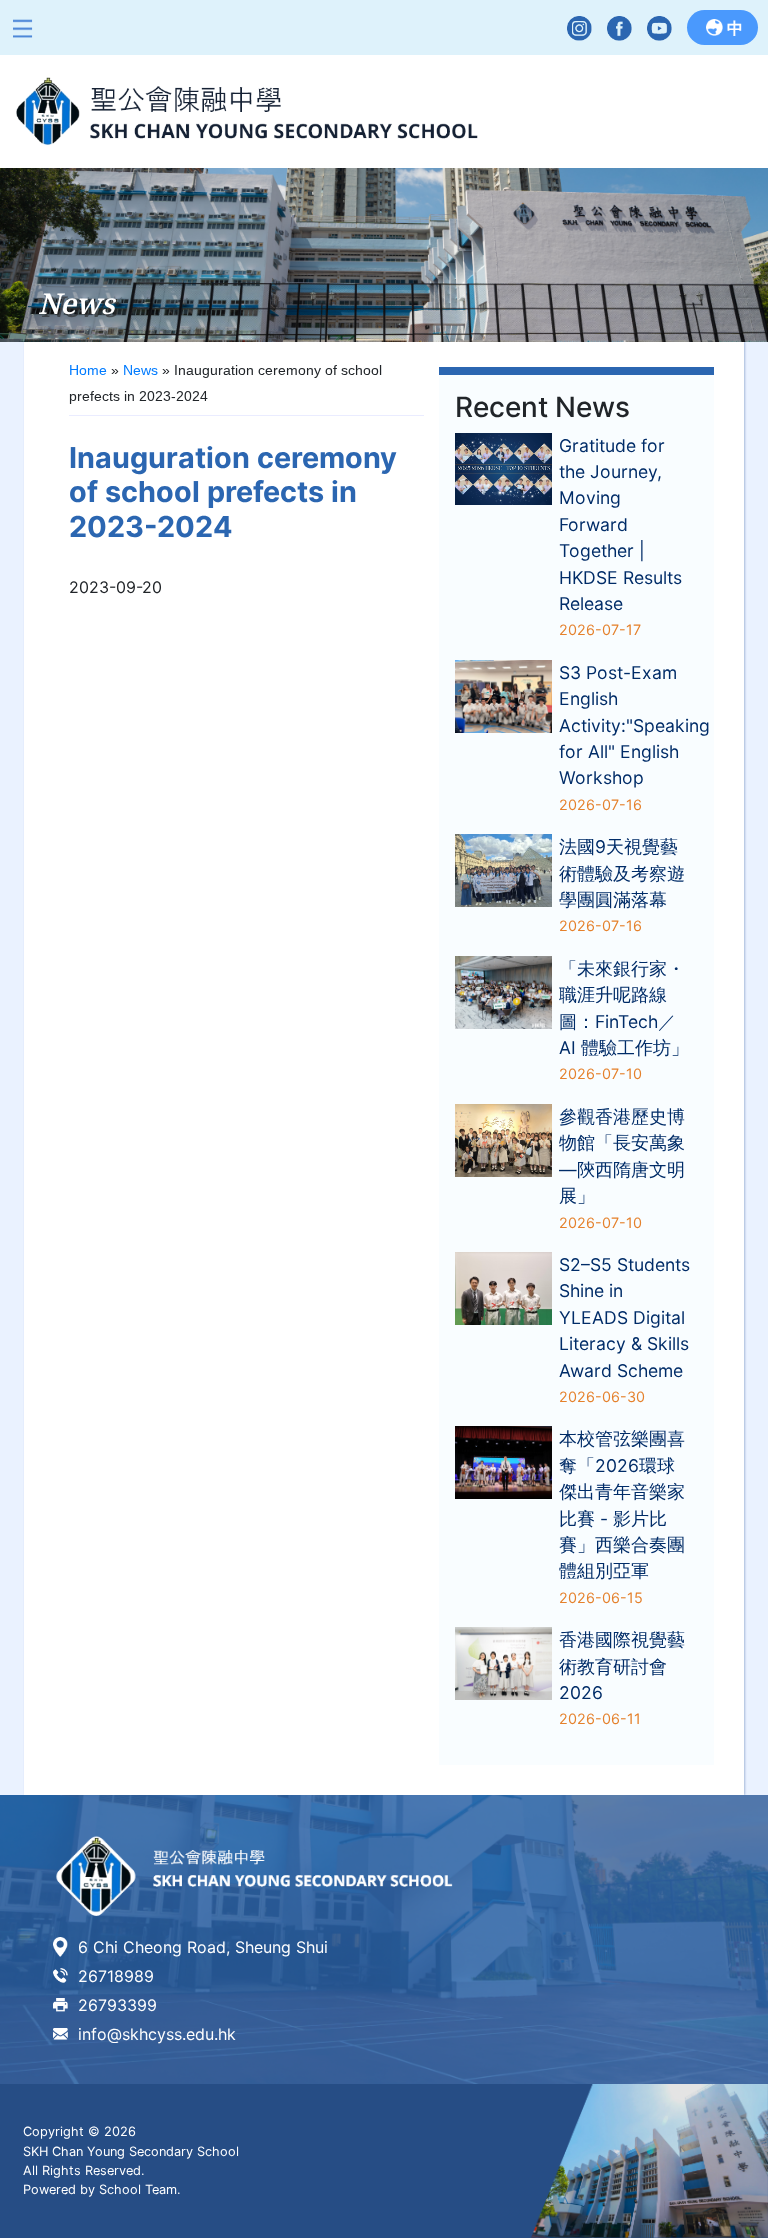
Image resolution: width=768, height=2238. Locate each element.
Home (88, 370)
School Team (138, 2189)
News (140, 370)
